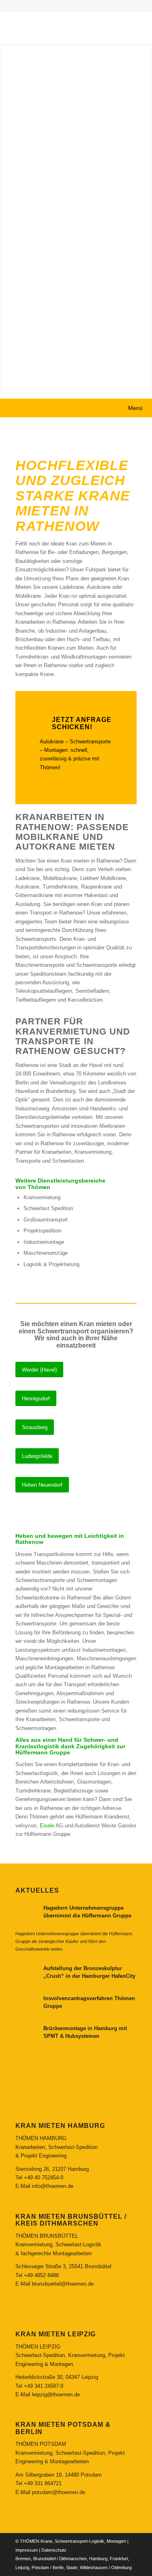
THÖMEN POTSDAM (41, 2444)
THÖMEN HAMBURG (41, 2138)
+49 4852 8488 (41, 2275)
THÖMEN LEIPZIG (38, 2347)
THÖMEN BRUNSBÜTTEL (47, 2236)
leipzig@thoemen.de (56, 2395)
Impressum (27, 2550)
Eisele (47, 1826)
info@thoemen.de (53, 2186)
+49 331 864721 (43, 2483)
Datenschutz (54, 2550)
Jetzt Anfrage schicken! (82, 723)
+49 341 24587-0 (44, 2386)
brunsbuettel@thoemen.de (63, 2284)
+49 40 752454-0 (44, 2178)
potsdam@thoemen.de (59, 2492)
